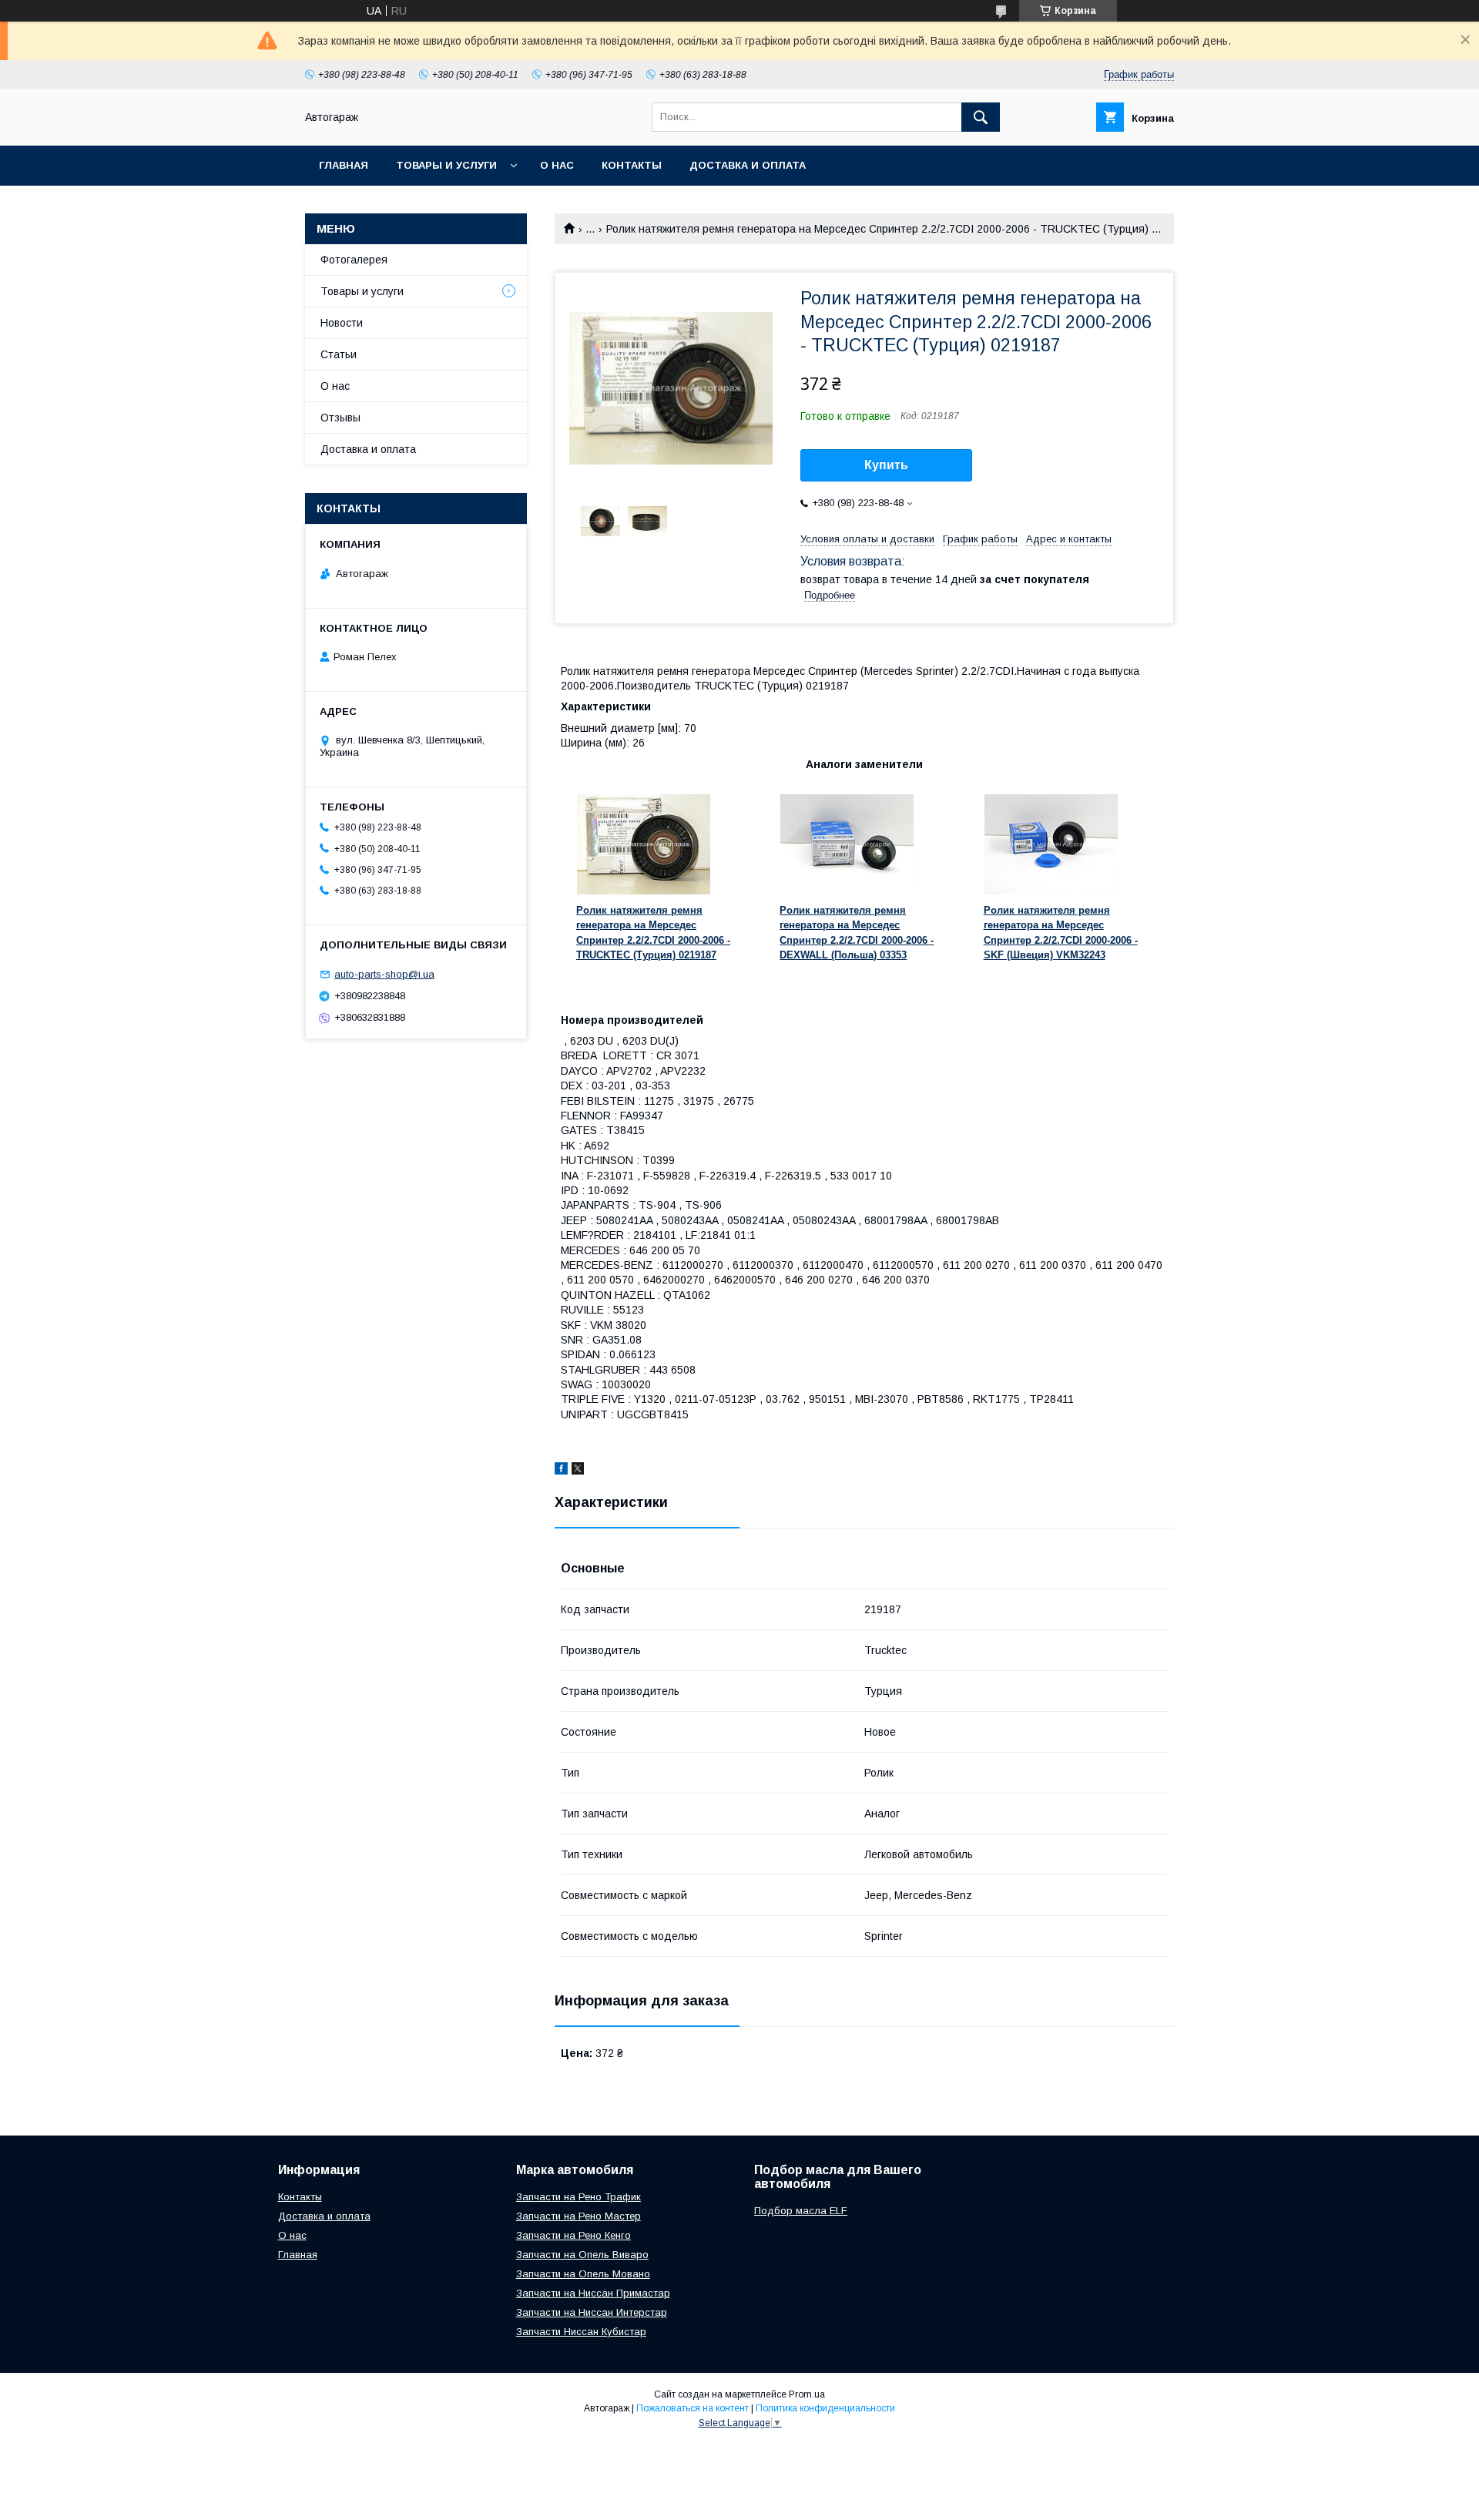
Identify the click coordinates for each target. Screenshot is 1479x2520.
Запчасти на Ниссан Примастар (593, 2293)
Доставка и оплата (748, 165)
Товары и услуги (446, 165)
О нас (557, 165)
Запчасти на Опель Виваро (582, 2255)
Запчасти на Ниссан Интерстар (592, 2312)
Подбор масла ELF (801, 2211)
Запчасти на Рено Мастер (579, 2216)
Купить (886, 465)
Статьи (339, 354)
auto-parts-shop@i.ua (384, 974)
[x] (578, 1471)
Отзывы (340, 418)
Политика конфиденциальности (825, 2408)
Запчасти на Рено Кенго (573, 2235)
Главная (344, 165)
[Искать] (981, 117)
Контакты (632, 165)
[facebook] (561, 1471)
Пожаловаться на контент (693, 2408)
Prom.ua (807, 2394)
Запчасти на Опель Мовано (583, 2274)
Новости (342, 323)
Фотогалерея (354, 260)
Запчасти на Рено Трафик (579, 2197)
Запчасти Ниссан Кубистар (581, 2332)
